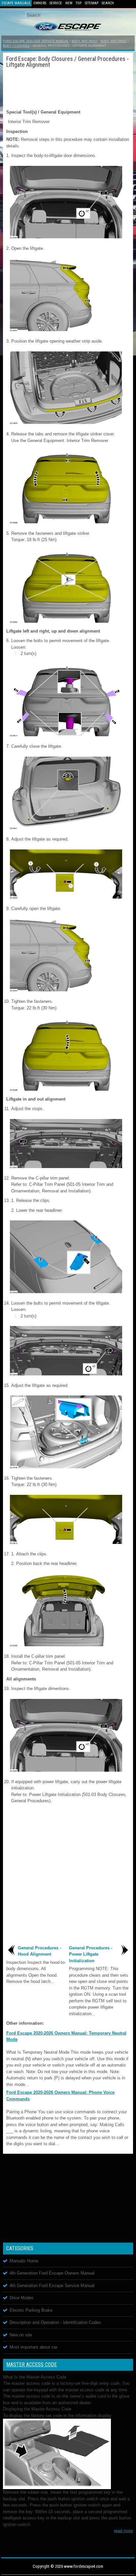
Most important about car (34, 2347)
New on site (21, 2335)
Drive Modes (22, 2298)
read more (123, 2531)
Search (108, 3)
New (69, 3)
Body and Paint (85, 41)
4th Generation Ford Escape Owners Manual (52, 2273)
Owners (40, 3)
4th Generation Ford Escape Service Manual (52, 2286)
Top (79, 3)
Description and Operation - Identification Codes (55, 2322)
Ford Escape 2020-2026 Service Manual (36, 41)
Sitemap (92, 3)
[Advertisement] (68, 88)
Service (56, 3)
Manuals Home (24, 2261)
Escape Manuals (16, 3)
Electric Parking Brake (31, 2310)
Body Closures (16, 46)
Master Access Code (32, 2365)
